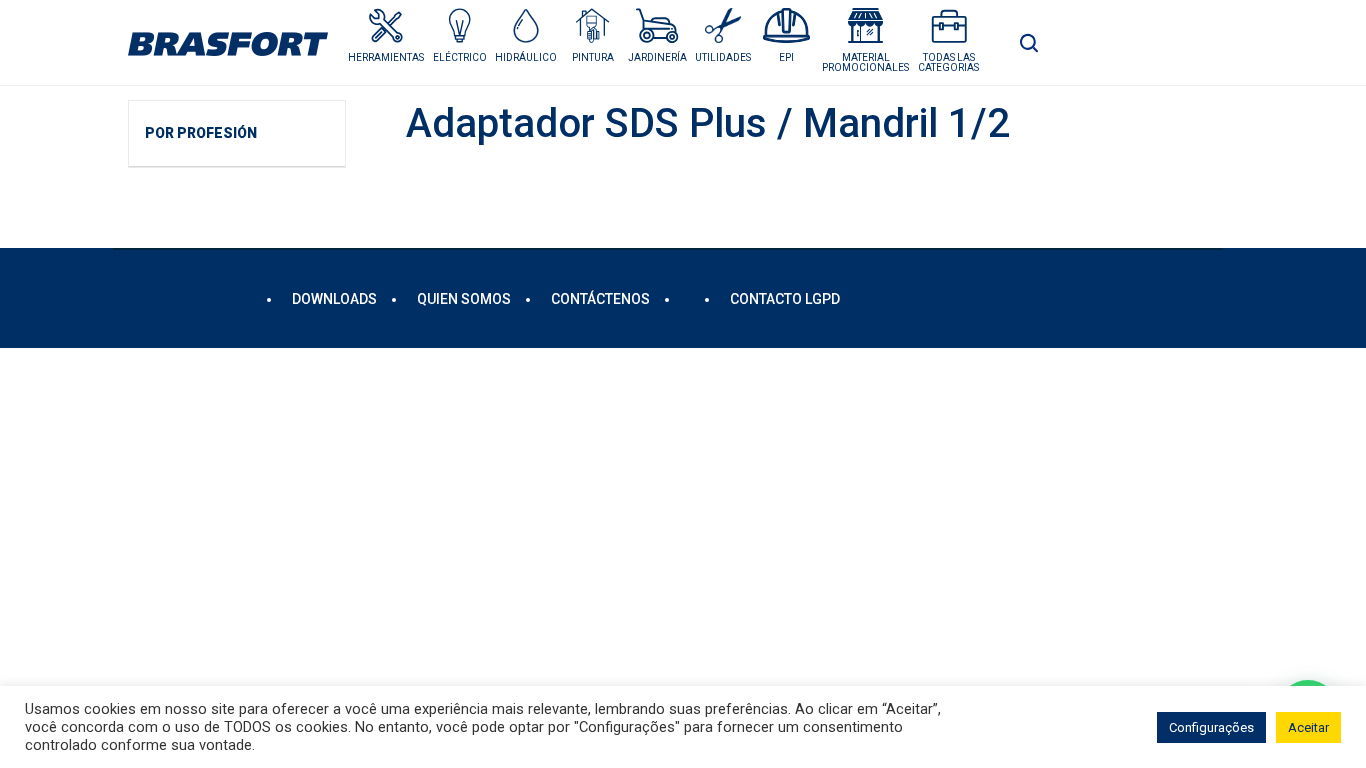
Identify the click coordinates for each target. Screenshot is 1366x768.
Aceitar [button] (1308, 727)
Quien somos (464, 299)
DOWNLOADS (334, 299)
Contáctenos (600, 299)
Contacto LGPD (785, 299)
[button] (459, 35)
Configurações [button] (1211, 727)
